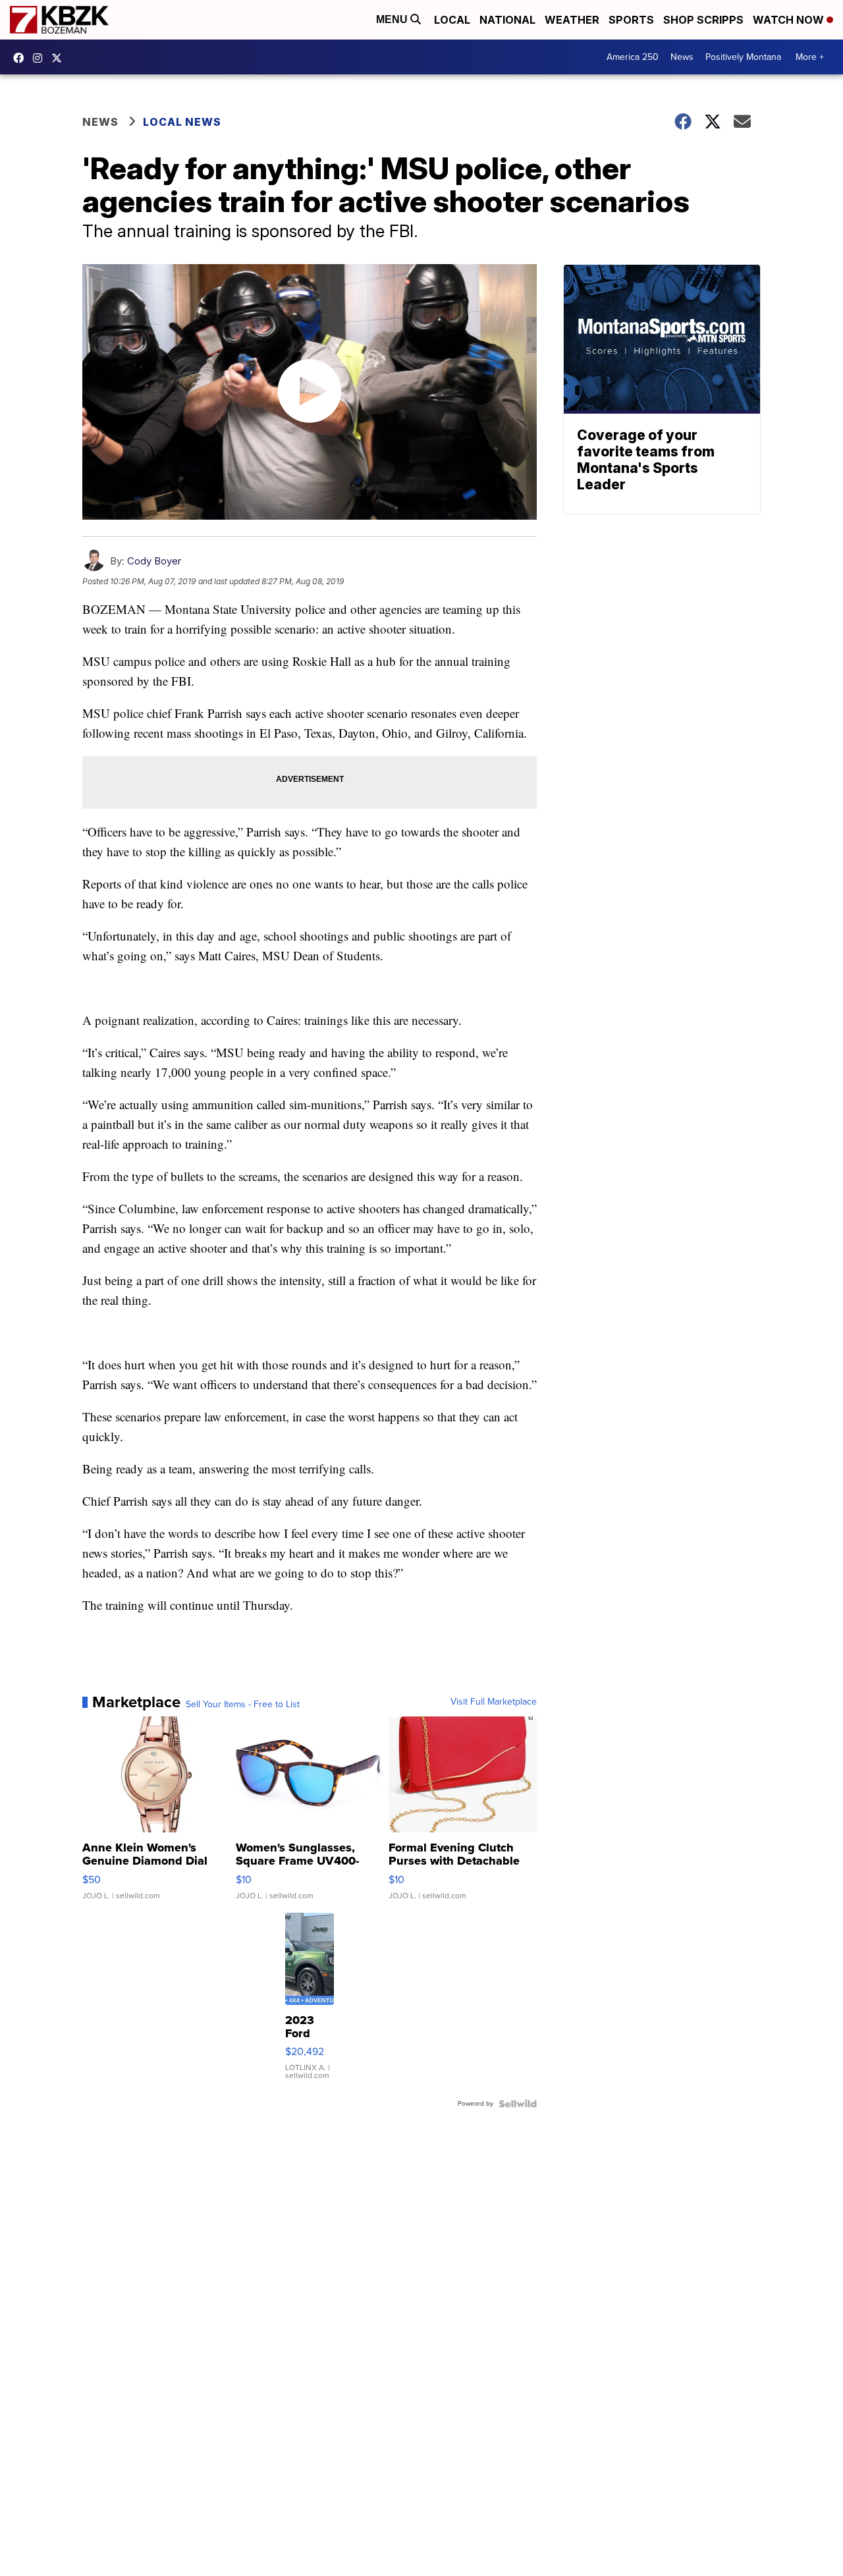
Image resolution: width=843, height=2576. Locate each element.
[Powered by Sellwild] (518, 2104)
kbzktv (41, 58)
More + (810, 57)
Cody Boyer (154, 561)
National (507, 20)
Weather (572, 20)
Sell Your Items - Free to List (243, 1705)
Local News (182, 122)
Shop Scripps (703, 20)
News (682, 57)
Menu (393, 19)
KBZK (60, 58)
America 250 (633, 57)
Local (452, 20)
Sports (631, 20)
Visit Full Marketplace (494, 1702)
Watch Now (790, 20)
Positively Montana (743, 57)
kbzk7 (22, 58)
